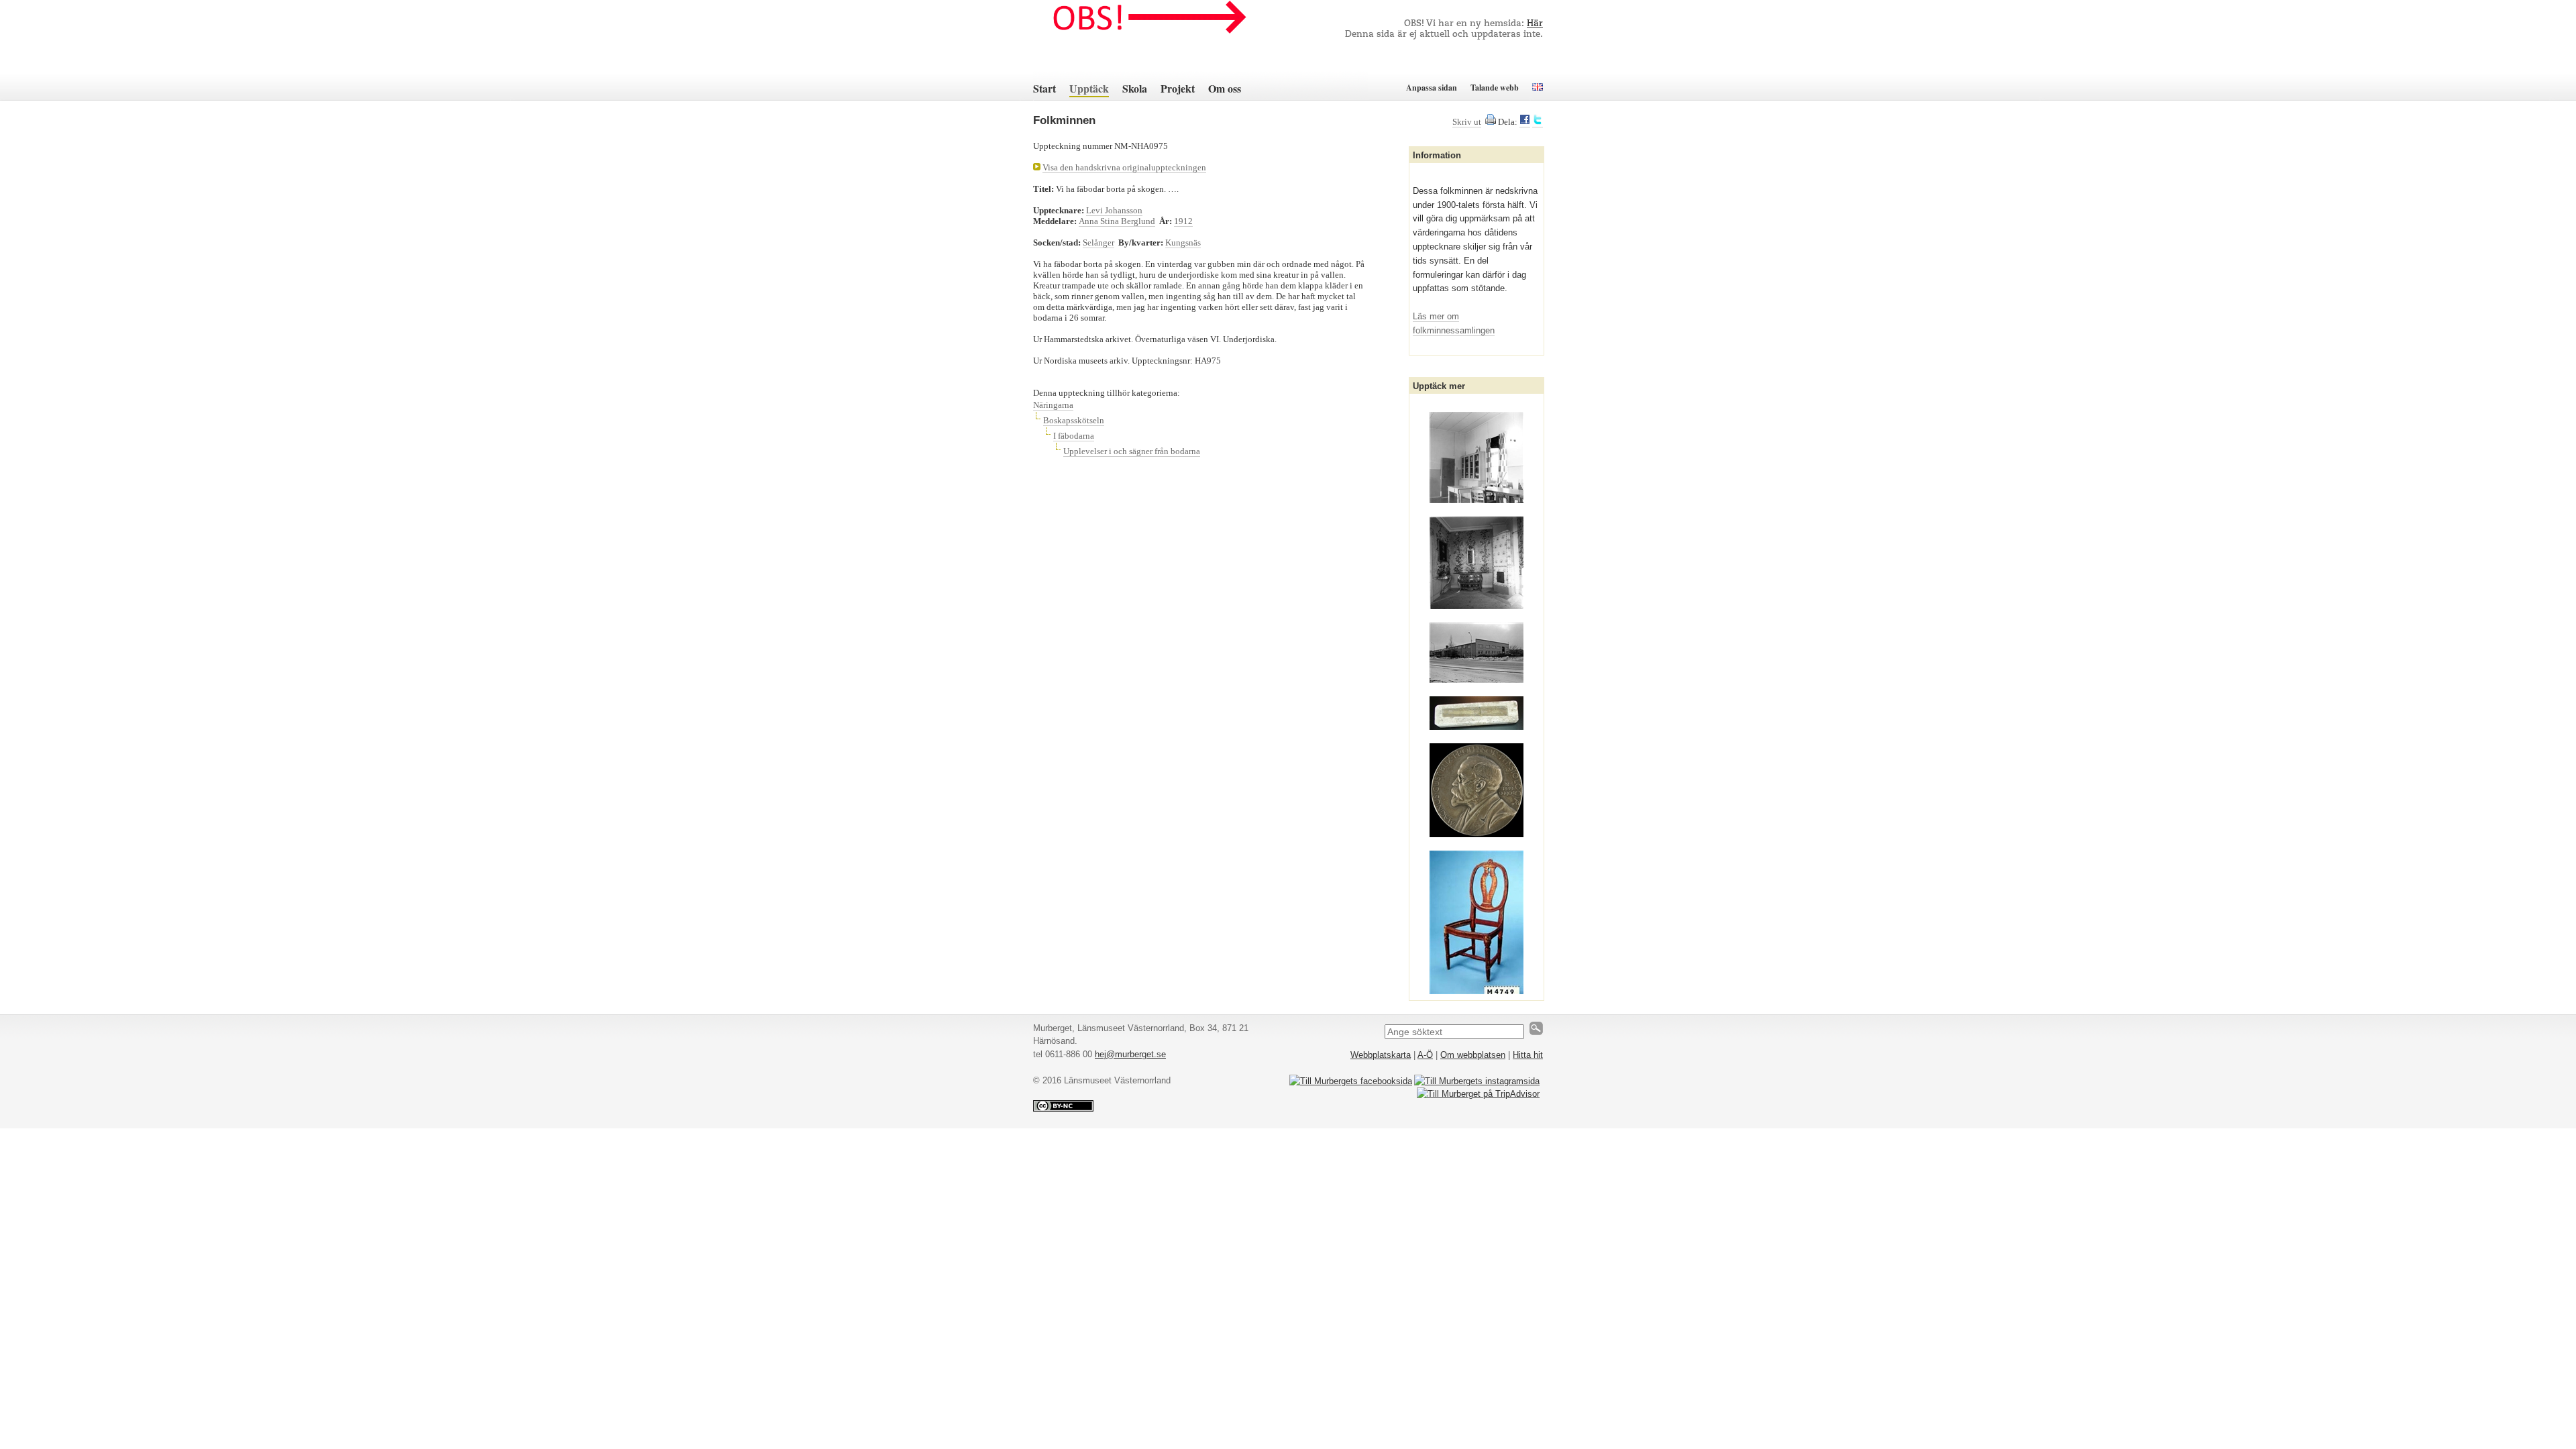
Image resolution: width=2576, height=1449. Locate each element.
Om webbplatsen (1473, 1055)
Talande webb (1495, 88)
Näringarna (1053, 405)
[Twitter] (1538, 122)
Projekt (1178, 88)
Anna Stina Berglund (1117, 221)
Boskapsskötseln (1074, 420)
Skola (1135, 88)
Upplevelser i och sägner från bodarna (1132, 451)
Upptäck (1089, 88)
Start (1044, 88)
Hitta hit (1528, 1055)
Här (1535, 24)
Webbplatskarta (1381, 1055)
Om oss (1225, 88)
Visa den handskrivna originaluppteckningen (1124, 167)
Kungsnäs (1183, 243)
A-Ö (1425, 1055)
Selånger (1098, 243)
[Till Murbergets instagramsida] (1477, 1081)
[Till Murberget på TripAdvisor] (1478, 1094)
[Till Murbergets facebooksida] (1351, 1081)
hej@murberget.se (1130, 1054)
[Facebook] (1525, 122)
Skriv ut (1467, 122)
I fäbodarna (1074, 436)
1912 (1183, 221)
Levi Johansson (1114, 210)
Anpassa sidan (1432, 88)
